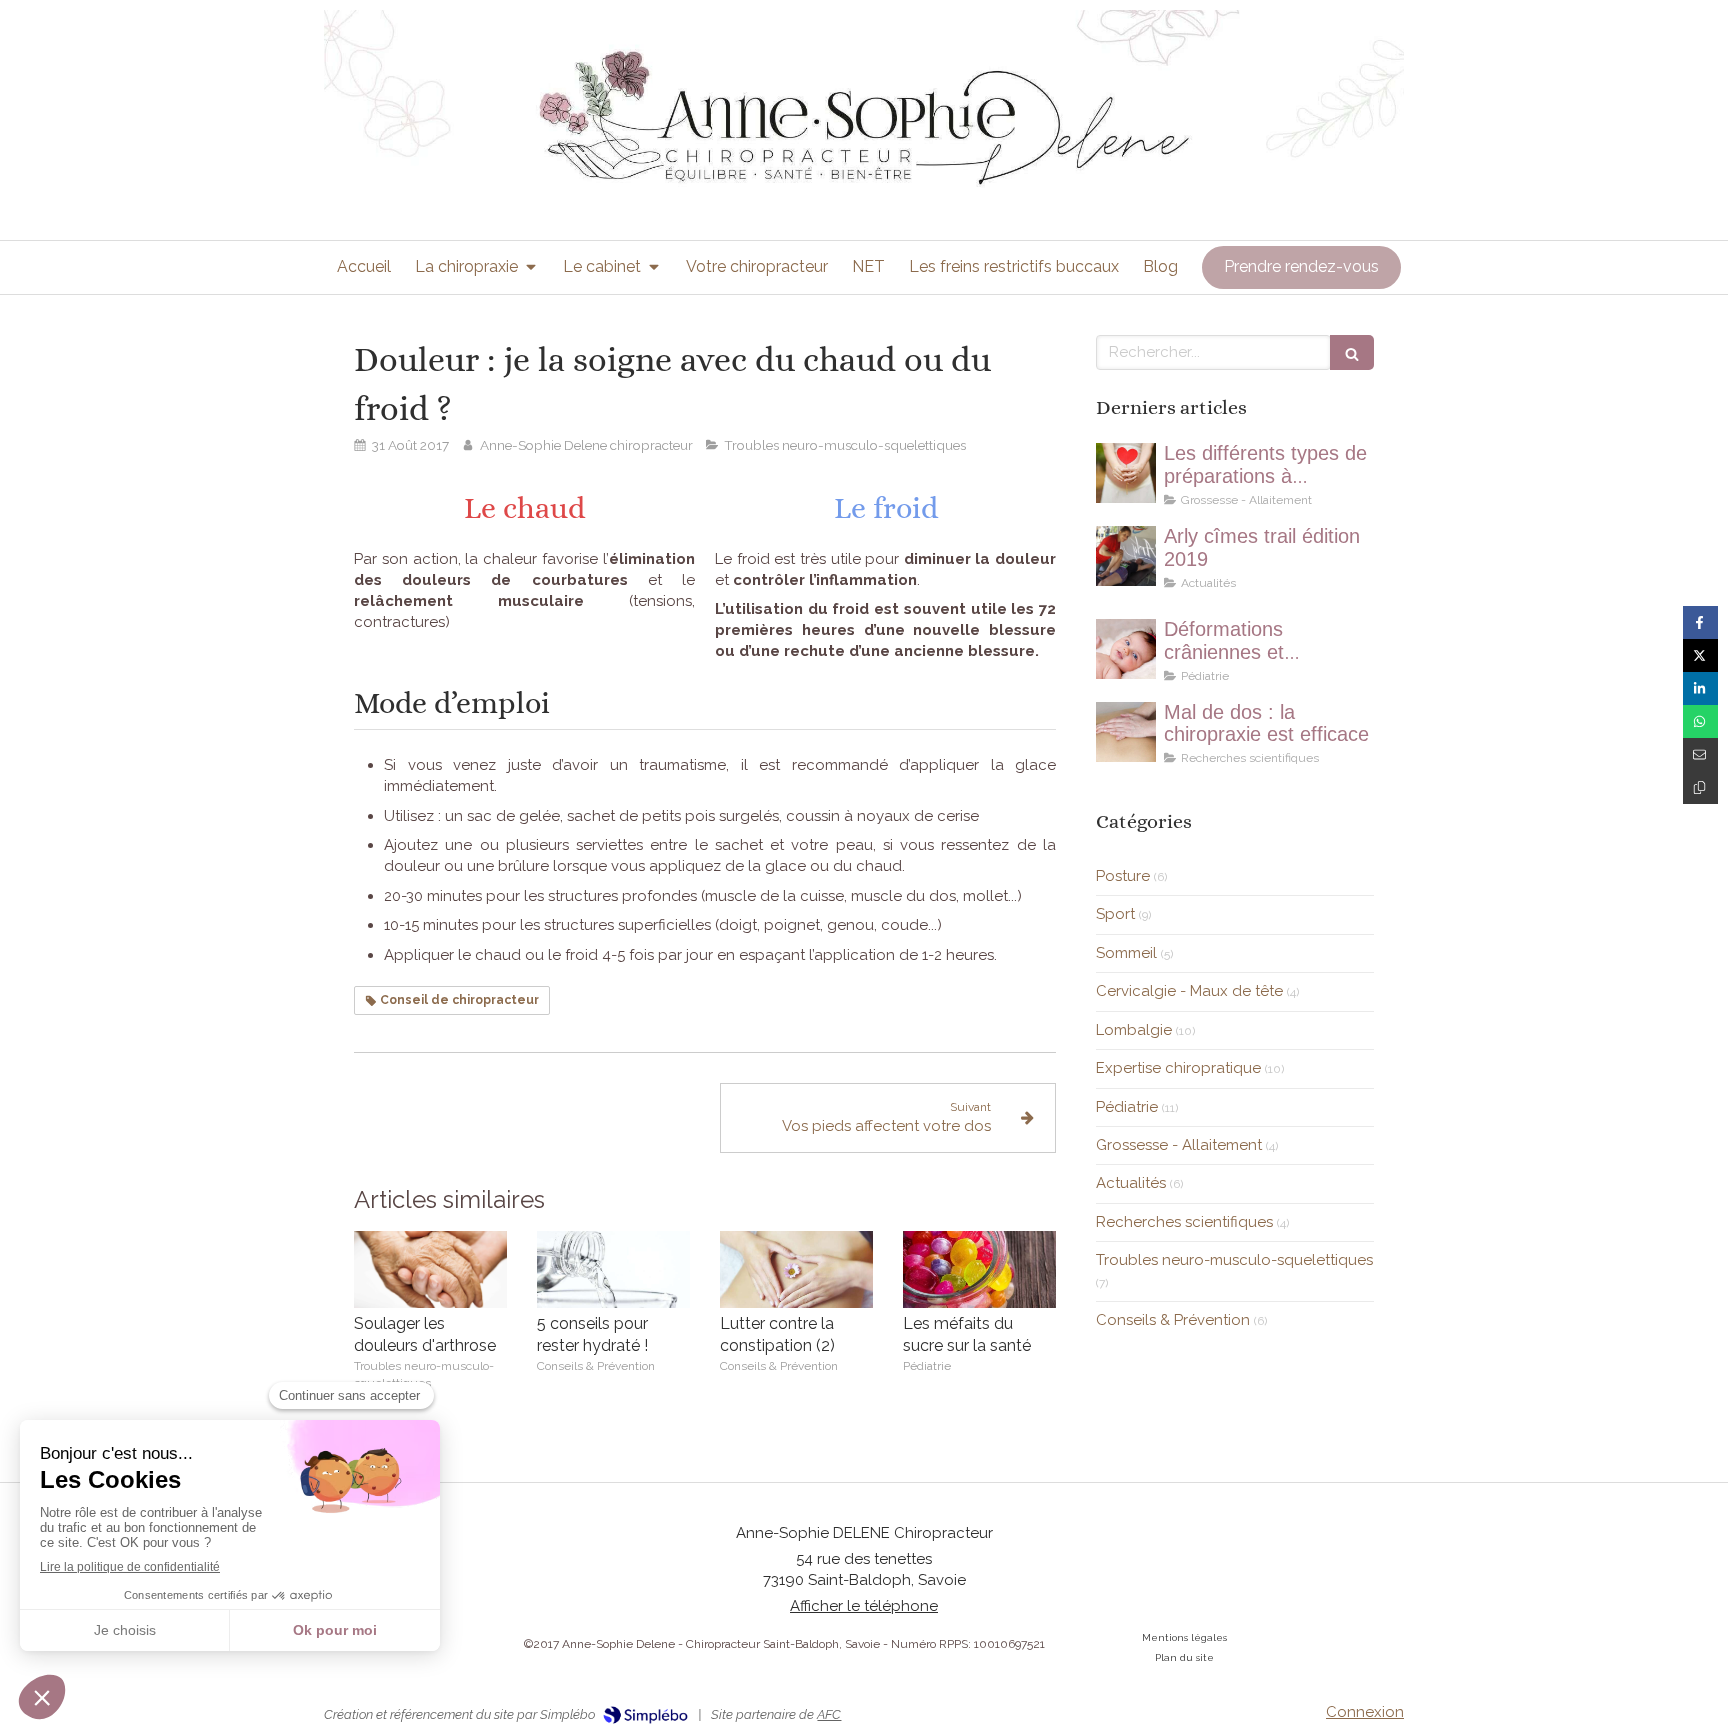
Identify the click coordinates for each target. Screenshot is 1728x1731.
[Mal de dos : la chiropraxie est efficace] (1126, 732)
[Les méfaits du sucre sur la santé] (979, 1269)
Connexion (1365, 1712)
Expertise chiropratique (1178, 1068)
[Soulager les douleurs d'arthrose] (430, 1269)
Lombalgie (1134, 1030)
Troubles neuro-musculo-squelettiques (1234, 1260)
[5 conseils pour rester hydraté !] (613, 1269)
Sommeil (1126, 953)
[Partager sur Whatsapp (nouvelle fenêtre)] (1700, 721)
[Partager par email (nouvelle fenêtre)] (1700, 754)
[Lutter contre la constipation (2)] (796, 1269)
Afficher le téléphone (864, 1606)
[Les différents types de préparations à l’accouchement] (1126, 473)
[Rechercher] (1352, 352)
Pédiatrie (1127, 1107)
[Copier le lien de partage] (1700, 787)
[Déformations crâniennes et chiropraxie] (1126, 649)
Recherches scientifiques (1184, 1222)
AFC (829, 1714)
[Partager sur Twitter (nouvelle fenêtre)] (1700, 655)
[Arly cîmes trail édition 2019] (1126, 556)
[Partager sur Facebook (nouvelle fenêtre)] (1700, 622)
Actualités (1131, 1183)
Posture (1123, 876)
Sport (1115, 914)
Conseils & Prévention (1173, 1320)
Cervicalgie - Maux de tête (1189, 991)
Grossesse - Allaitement (1179, 1145)
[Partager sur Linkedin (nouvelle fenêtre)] (1700, 688)
